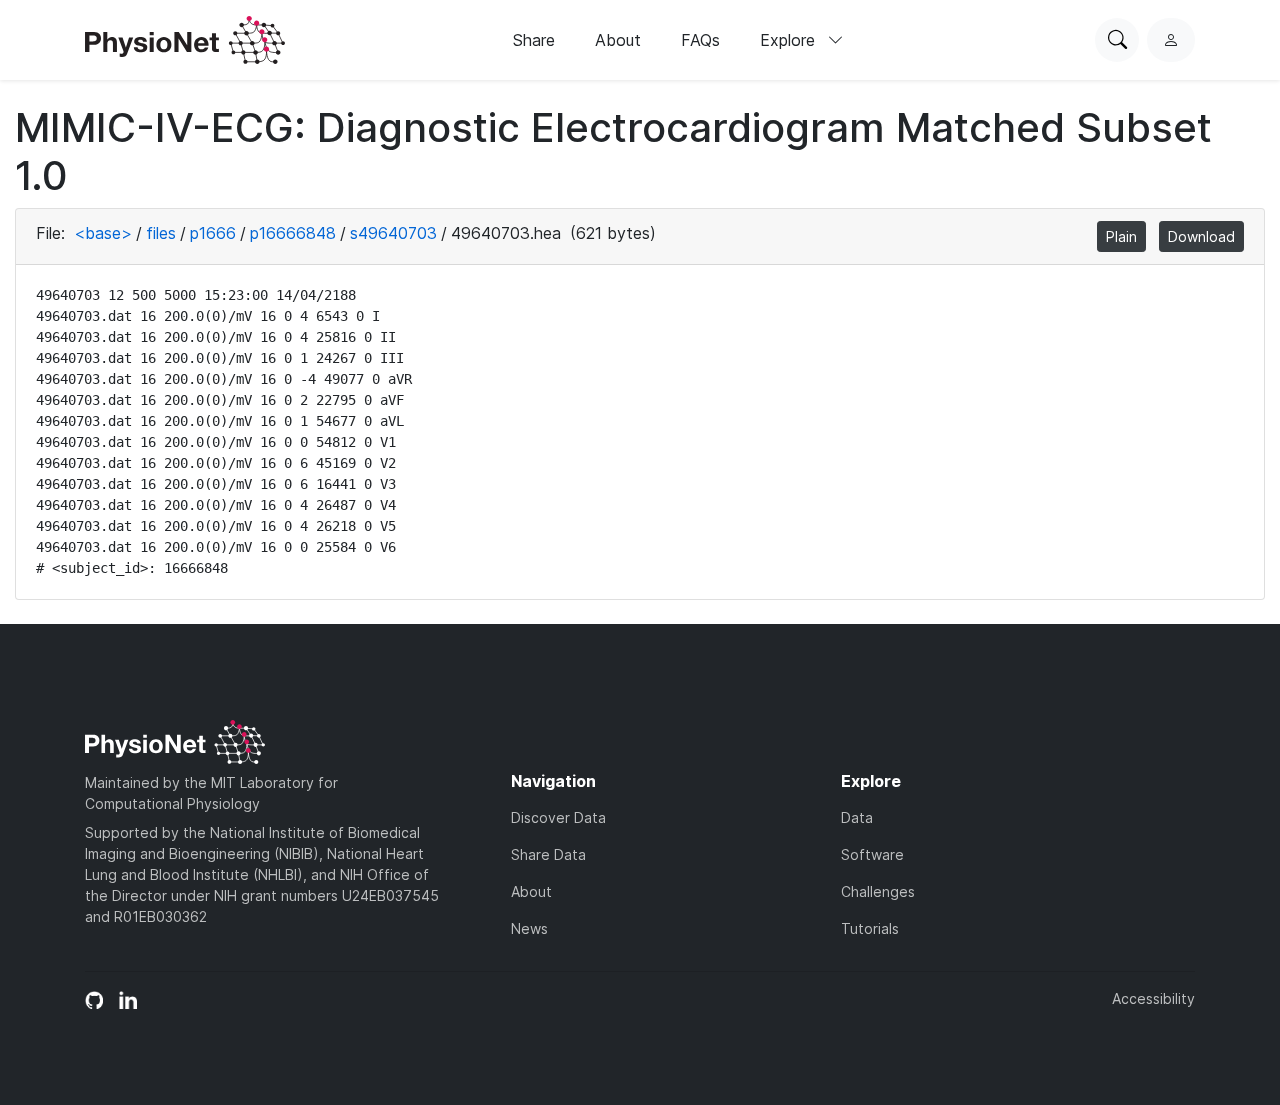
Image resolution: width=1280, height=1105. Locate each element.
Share (534, 40)
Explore (790, 40)
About (618, 40)
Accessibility (1153, 998)
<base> (103, 233)
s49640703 (393, 233)
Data (857, 817)
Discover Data (558, 817)
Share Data (548, 854)
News (529, 928)
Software (872, 854)
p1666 (213, 233)
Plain (1121, 236)
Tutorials (870, 928)
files (161, 233)
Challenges (878, 891)
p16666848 (293, 233)
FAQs (700, 40)
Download (1201, 236)
